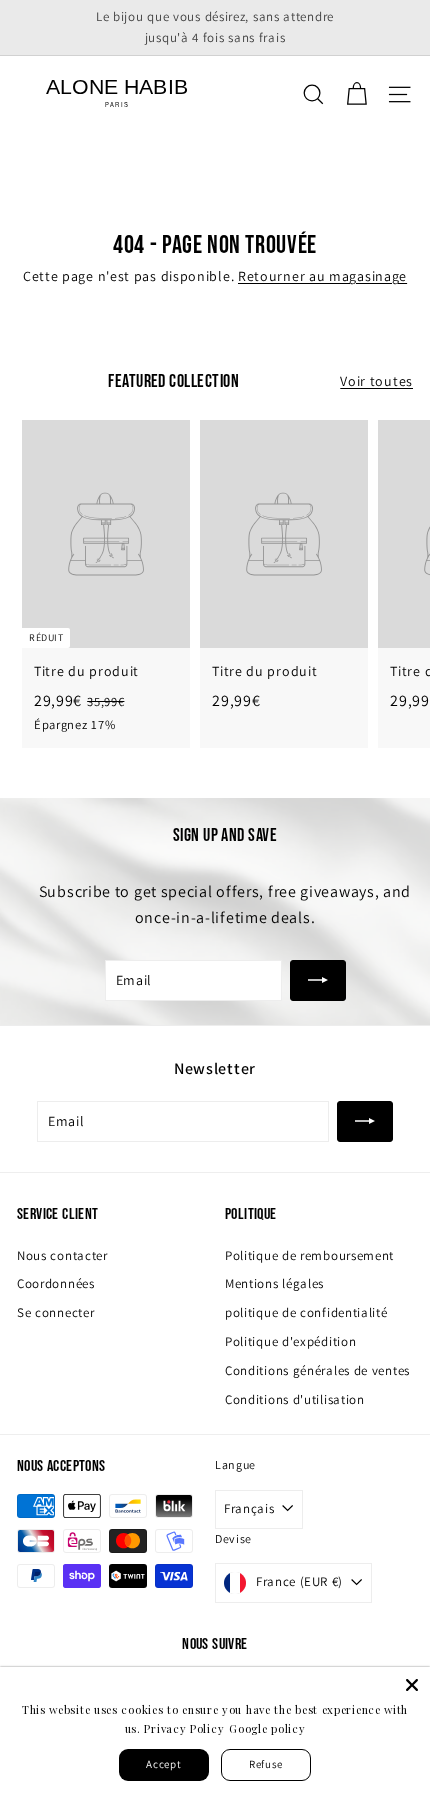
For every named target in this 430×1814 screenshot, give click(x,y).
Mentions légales (274, 1283)
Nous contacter (62, 1255)
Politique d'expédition (290, 1341)
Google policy (267, 1728)
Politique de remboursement (309, 1255)
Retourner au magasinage (322, 276)
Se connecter (55, 1312)
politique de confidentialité (306, 1312)
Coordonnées (56, 1283)
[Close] (412, 1685)
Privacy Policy (184, 1728)
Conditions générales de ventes (317, 1370)
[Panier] (356, 94)
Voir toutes (376, 381)
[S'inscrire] (318, 980)
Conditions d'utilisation (295, 1399)
